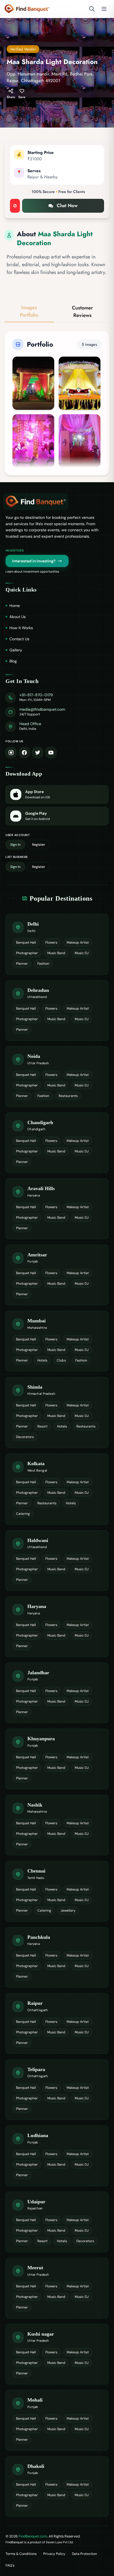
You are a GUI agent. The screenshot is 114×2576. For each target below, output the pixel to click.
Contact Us (19, 639)
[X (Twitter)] (38, 753)
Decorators (25, 1437)
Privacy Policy (54, 2554)
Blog (13, 661)
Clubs (61, 1360)
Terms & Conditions (21, 2554)
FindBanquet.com (33, 2536)
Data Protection (84, 2554)
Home (15, 606)
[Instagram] (11, 753)
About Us (18, 617)
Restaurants (68, 1096)
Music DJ (82, 953)
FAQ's (10, 2565)
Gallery (16, 650)
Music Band (56, 953)
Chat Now (67, 205)
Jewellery (68, 1911)
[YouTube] (51, 753)
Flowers (51, 942)
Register (39, 845)
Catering (23, 1514)
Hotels (42, 1360)
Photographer (27, 953)
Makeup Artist (78, 942)
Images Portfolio (29, 311)
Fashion (43, 964)
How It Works (21, 628)
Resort (42, 1426)
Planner (22, 964)
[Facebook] (24, 753)
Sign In (15, 845)
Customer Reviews (82, 312)
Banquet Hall (26, 942)
